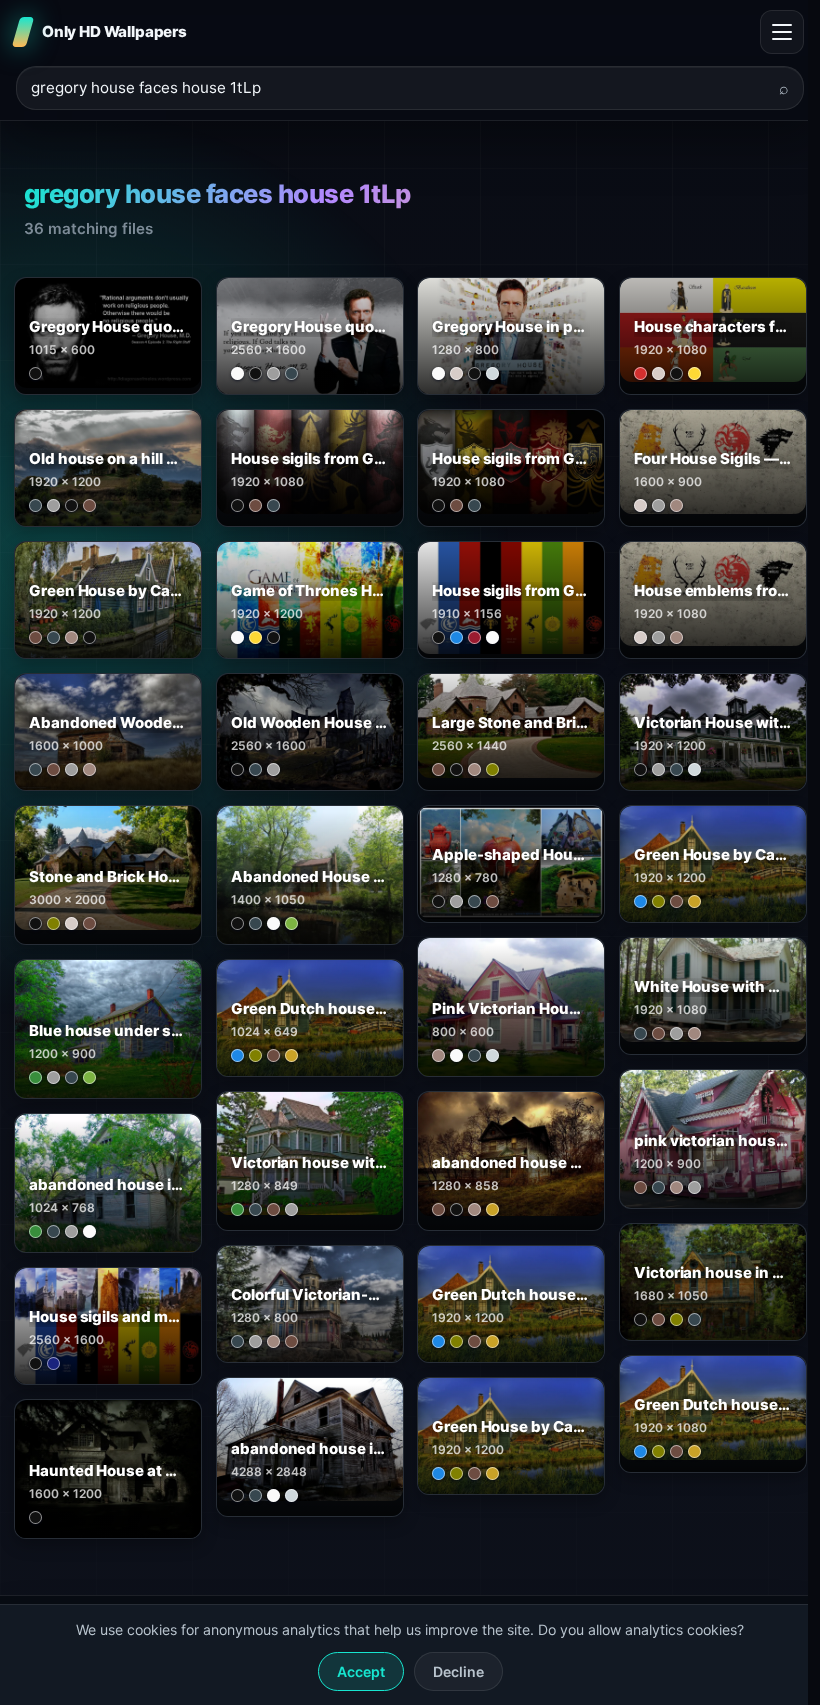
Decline (458, 1671)
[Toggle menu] (782, 32)
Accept (361, 1671)
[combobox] (398, 88)
